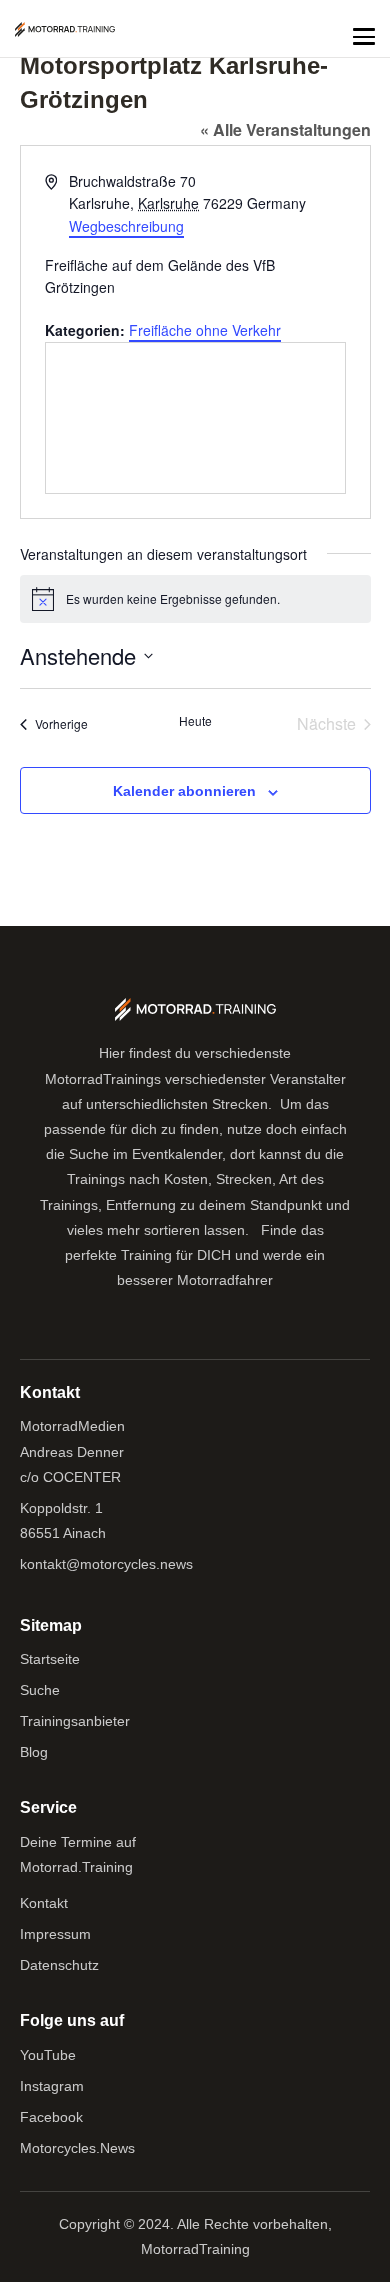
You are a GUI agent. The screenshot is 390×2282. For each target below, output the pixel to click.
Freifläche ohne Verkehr (205, 330)
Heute (195, 721)
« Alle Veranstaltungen (285, 129)
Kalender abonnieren (184, 791)
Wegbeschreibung (126, 226)
